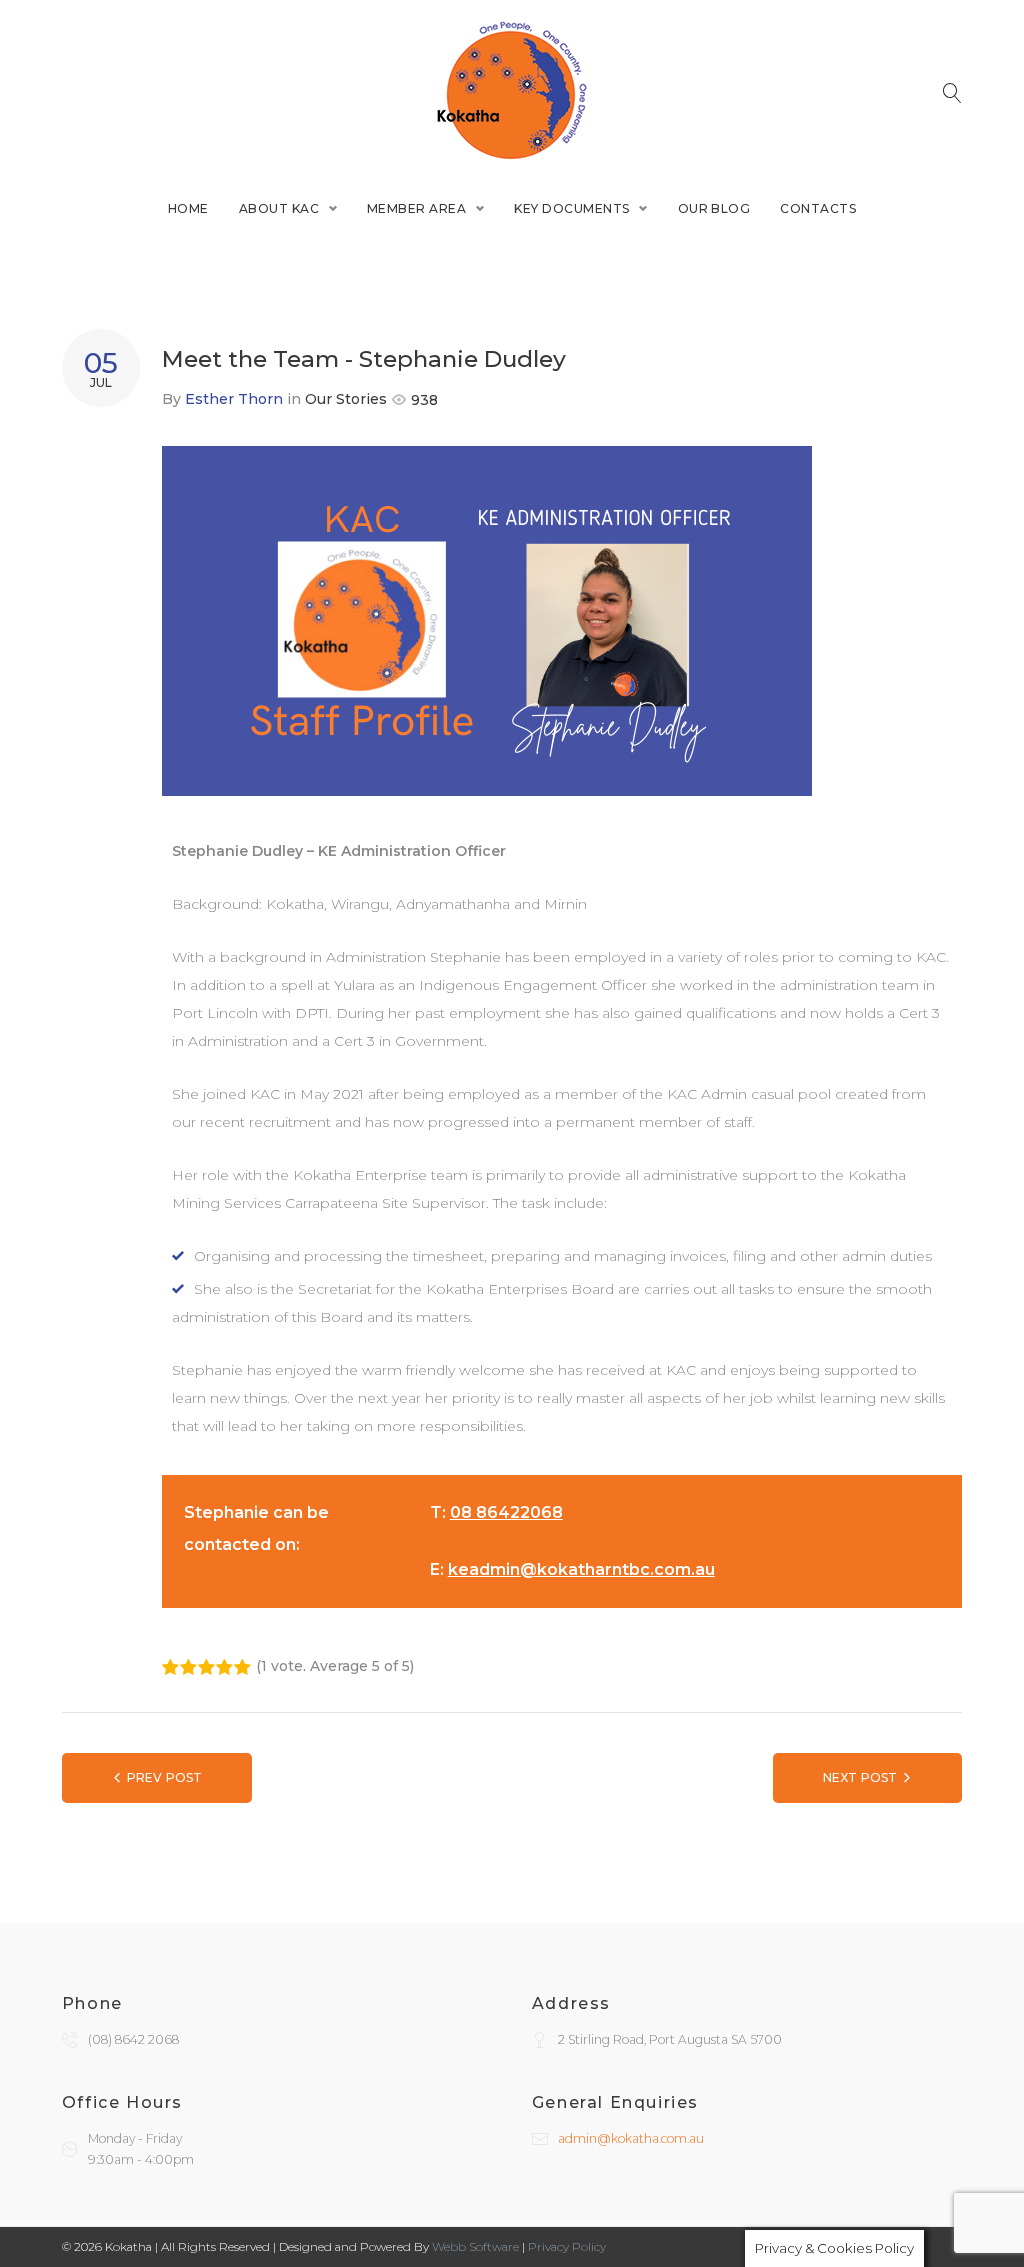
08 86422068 (506, 1512)
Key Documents (571, 208)
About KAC (279, 208)
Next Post (860, 1777)
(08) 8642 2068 (133, 2039)
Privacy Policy (567, 2246)
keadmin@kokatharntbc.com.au (581, 1569)
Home (188, 208)
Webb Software (475, 2246)
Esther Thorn (234, 399)
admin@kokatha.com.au (631, 2138)
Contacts (818, 208)
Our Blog (714, 208)
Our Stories (346, 399)
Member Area (416, 208)
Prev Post (164, 1777)
